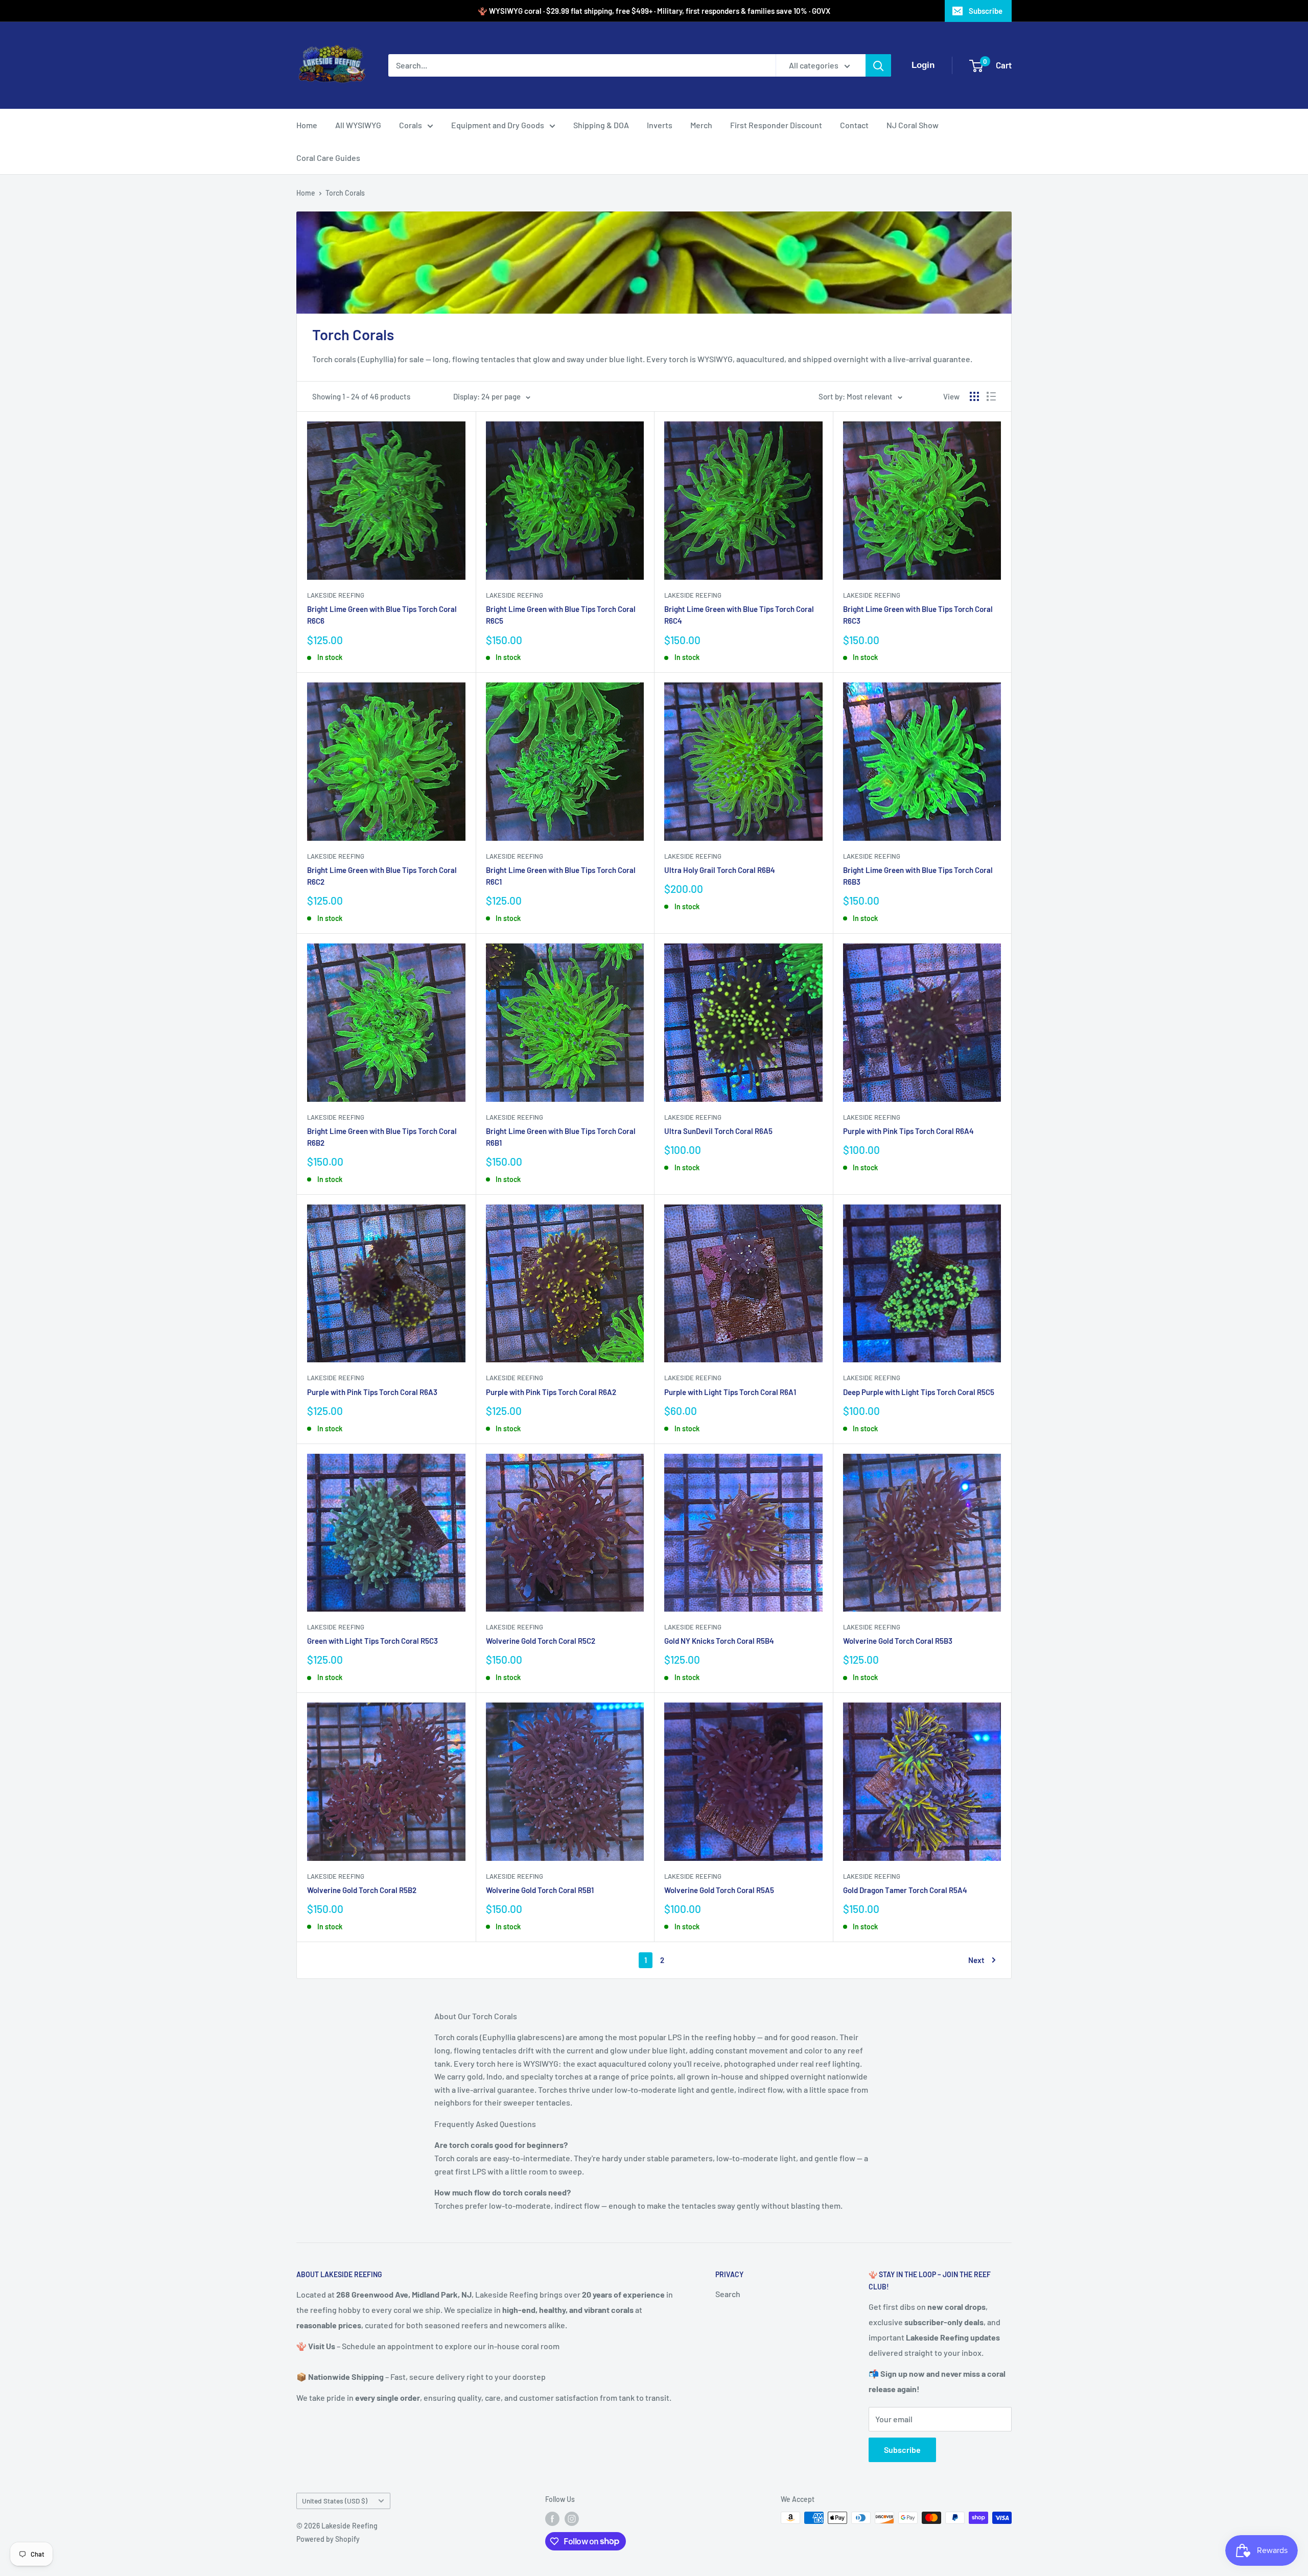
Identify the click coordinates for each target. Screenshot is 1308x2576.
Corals (411, 125)
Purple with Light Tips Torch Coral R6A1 (730, 1392)
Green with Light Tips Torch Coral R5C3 (372, 1641)
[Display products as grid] (974, 396)
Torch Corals (345, 193)
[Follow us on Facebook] (552, 2519)
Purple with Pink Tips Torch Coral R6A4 (908, 1131)
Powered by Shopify (328, 2539)
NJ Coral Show (913, 125)
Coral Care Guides (328, 158)
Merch (701, 125)
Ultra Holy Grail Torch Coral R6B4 (720, 870)
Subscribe (986, 11)
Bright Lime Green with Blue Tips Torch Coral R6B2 (382, 1137)
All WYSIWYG (358, 125)
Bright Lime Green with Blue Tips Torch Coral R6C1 (561, 876)
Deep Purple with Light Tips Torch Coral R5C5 (919, 1392)
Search (728, 2294)
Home (307, 125)
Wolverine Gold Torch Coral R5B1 (540, 1890)
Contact (854, 125)
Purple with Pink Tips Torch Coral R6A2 (551, 1392)
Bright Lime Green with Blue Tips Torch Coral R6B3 (918, 876)
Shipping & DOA (601, 125)
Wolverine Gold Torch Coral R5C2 (541, 1641)
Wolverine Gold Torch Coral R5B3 (898, 1641)
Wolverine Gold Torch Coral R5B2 (362, 1890)
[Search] (878, 65)
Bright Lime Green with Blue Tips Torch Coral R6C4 (739, 615)
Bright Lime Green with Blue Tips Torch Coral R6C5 (561, 615)
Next (976, 1960)
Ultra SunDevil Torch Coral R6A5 (718, 1131)
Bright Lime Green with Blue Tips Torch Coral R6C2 (382, 876)
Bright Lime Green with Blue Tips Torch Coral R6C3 (918, 615)
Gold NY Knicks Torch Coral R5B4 (719, 1641)
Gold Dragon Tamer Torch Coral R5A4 (905, 1890)
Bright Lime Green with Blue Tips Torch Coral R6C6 (382, 615)
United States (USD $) (335, 2501)
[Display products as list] (991, 396)
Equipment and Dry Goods (498, 125)
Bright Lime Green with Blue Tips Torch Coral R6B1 (561, 1137)
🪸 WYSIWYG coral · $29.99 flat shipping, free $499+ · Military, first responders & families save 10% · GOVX (654, 11)
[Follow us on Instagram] (572, 2519)
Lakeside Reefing (336, 595)
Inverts (660, 125)
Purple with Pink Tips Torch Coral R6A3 (372, 1392)
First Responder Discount (776, 125)
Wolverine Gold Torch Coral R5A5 (719, 1890)
